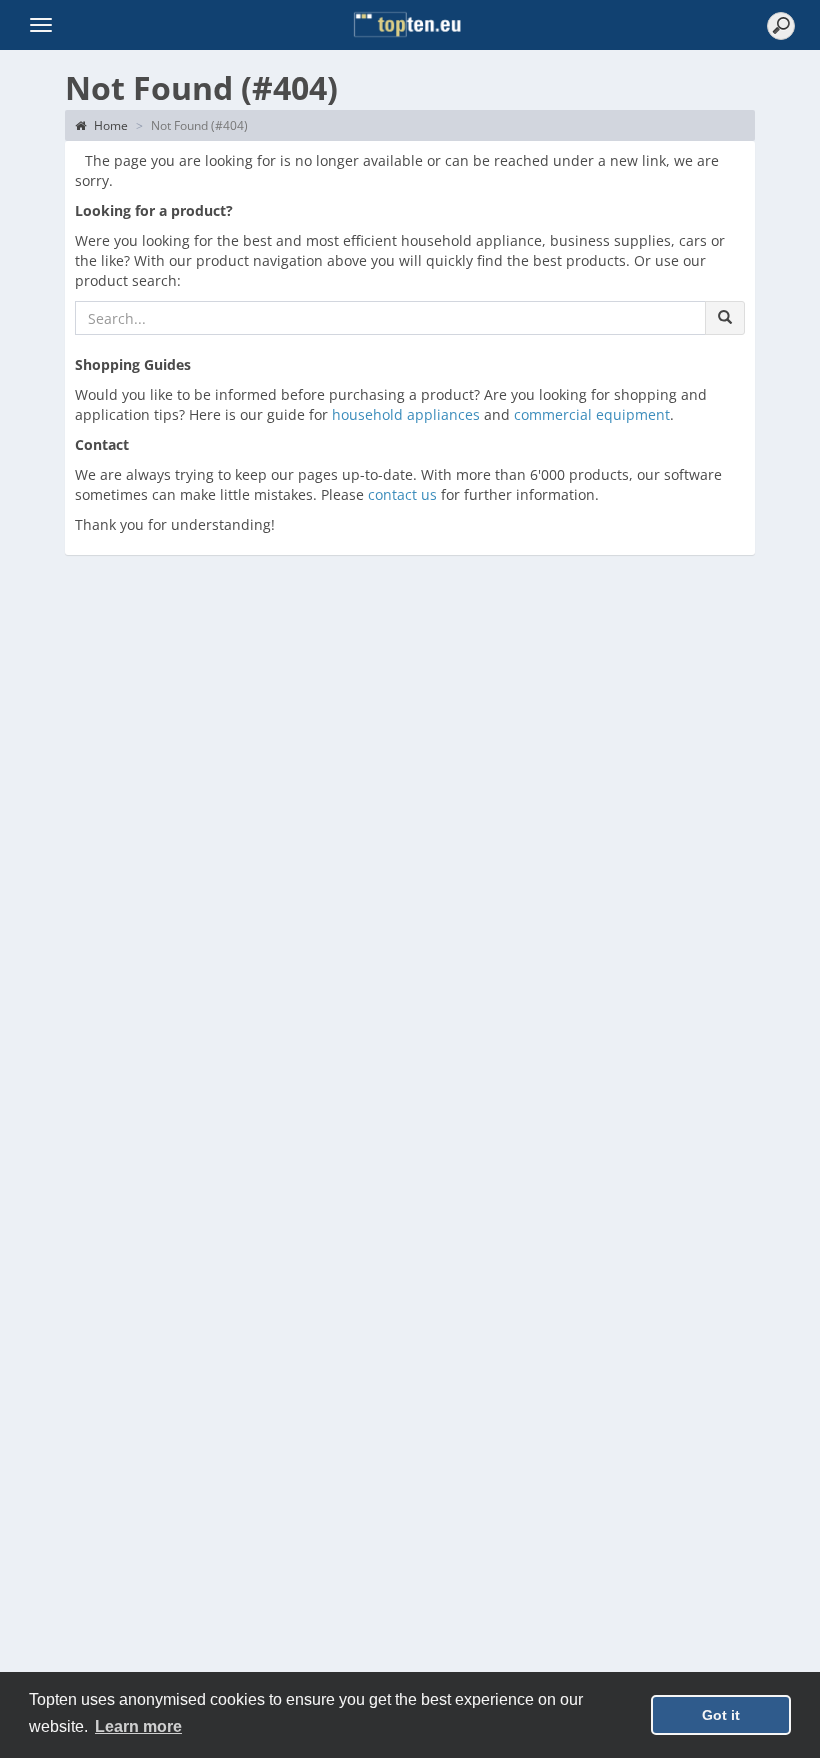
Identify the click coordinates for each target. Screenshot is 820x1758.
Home (109, 125)
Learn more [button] (138, 1726)
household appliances (406, 414)
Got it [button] (721, 1715)
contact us (402, 494)
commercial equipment (592, 414)
